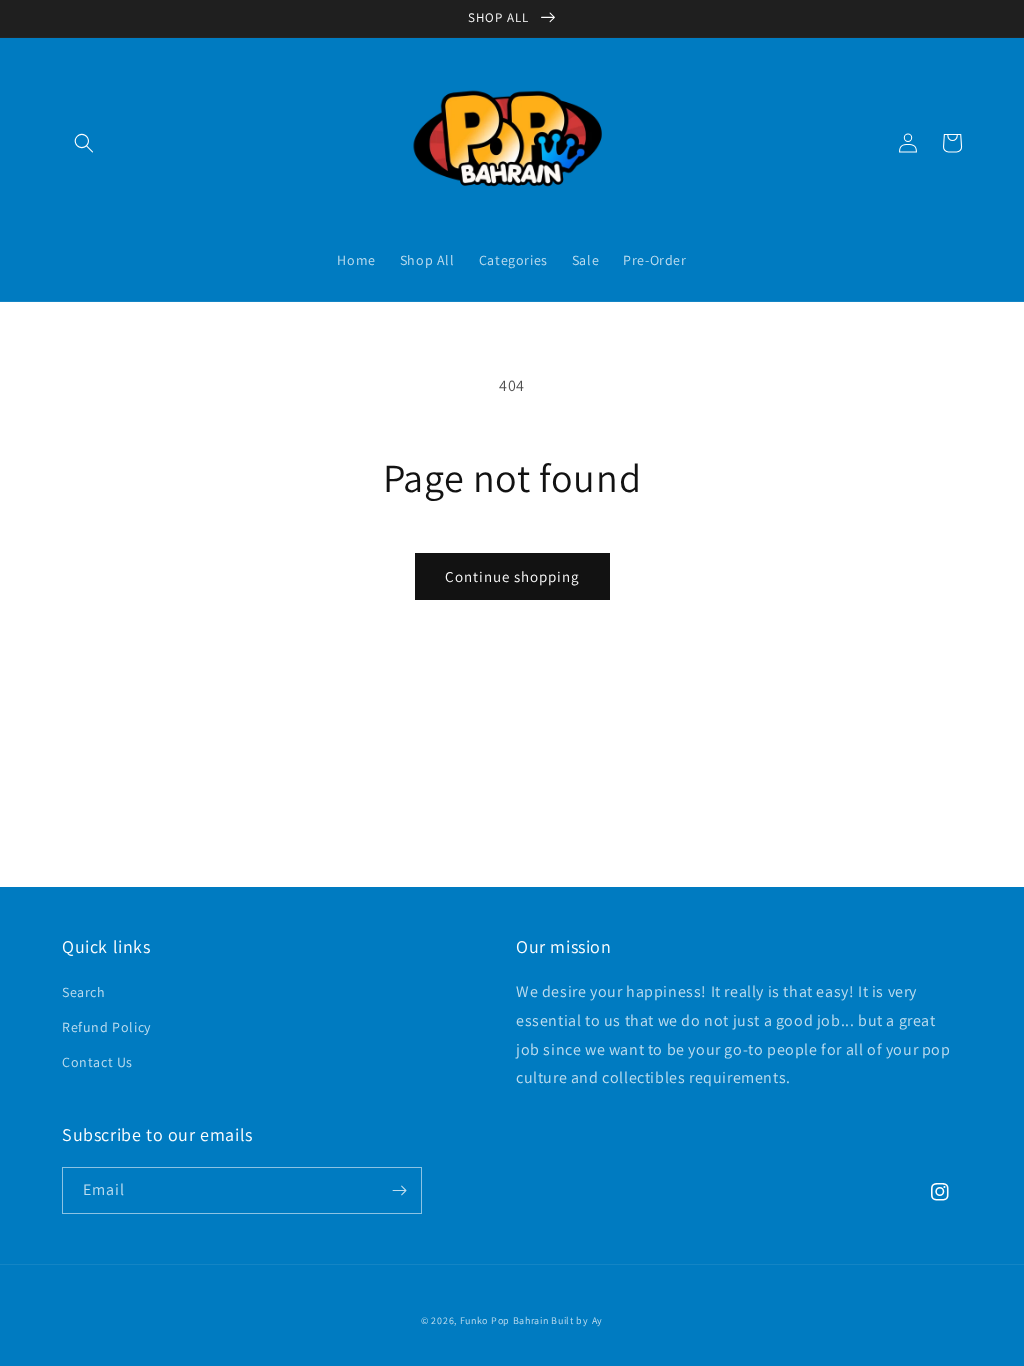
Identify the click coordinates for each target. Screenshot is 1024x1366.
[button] (84, 143)
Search (84, 992)
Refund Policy (106, 1027)
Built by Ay (577, 1320)
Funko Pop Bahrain (504, 1320)
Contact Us (97, 1062)
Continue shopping (512, 576)
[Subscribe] (399, 1190)
